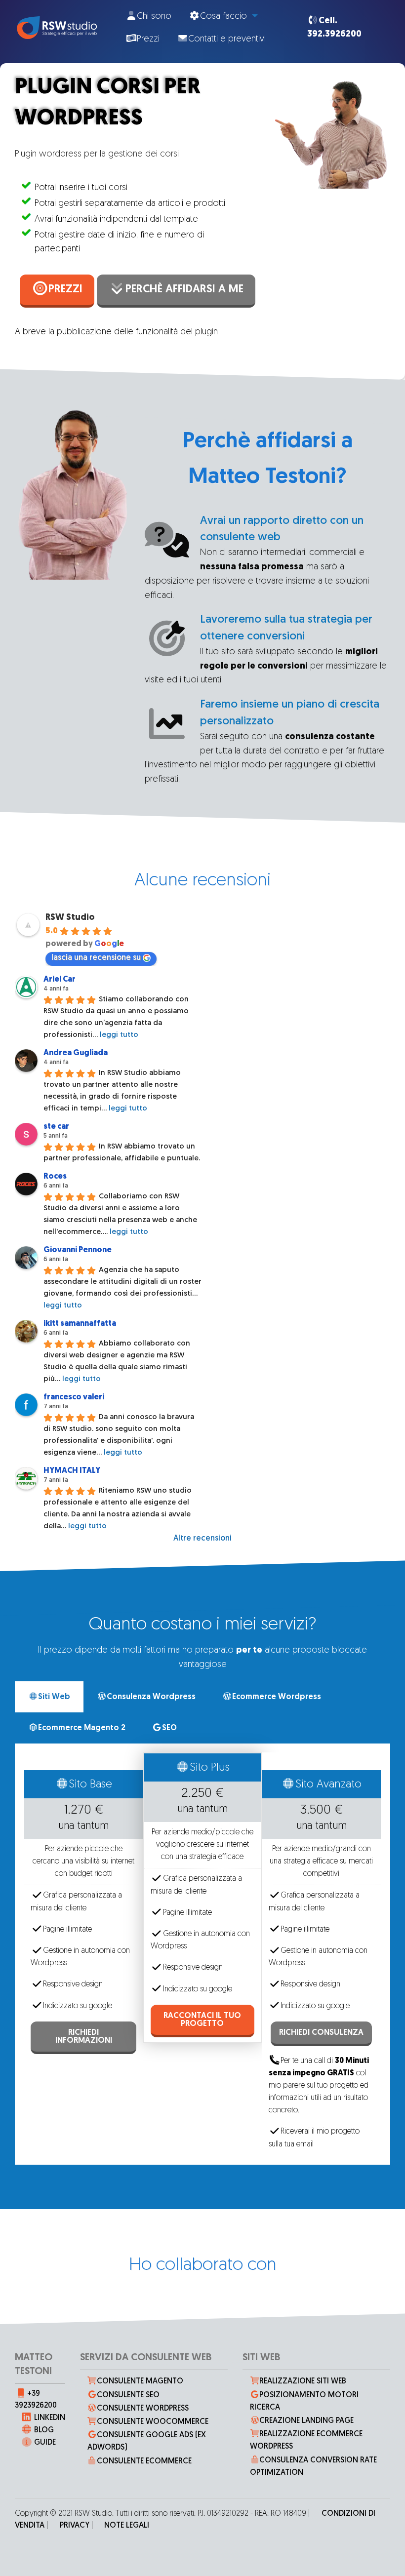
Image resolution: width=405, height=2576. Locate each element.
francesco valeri (74, 1397)
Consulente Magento (140, 2381)
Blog (44, 2430)
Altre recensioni (202, 1539)
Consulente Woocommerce (153, 2422)
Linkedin (50, 2418)
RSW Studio (70, 918)
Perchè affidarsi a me (184, 290)
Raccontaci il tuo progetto (202, 2020)
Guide (45, 2443)
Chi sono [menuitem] (154, 17)
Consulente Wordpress (143, 2409)
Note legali (127, 2526)
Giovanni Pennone (78, 1250)
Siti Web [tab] (54, 1697)
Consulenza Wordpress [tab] (151, 1697)
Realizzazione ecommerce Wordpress (306, 2440)
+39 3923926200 (36, 2400)
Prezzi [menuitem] (148, 40)
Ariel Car (60, 980)
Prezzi (65, 290)
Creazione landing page (306, 2421)
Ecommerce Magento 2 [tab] (82, 1728)
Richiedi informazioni (84, 2037)
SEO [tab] (169, 1728)
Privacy (75, 2526)
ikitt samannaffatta (80, 1324)
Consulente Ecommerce (144, 2461)
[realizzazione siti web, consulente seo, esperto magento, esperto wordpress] (56, 28)
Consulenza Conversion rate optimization (314, 2467)
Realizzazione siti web (303, 2381)
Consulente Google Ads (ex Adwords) (147, 2441)
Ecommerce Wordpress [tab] (277, 1697)
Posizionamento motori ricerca (304, 2401)
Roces (55, 1177)
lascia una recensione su (96, 958)
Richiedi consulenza (321, 2033)
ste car (56, 1127)
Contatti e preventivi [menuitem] (227, 40)
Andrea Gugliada (76, 1053)
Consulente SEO (128, 2395)
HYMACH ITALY (72, 1471)
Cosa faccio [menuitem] (223, 17)
